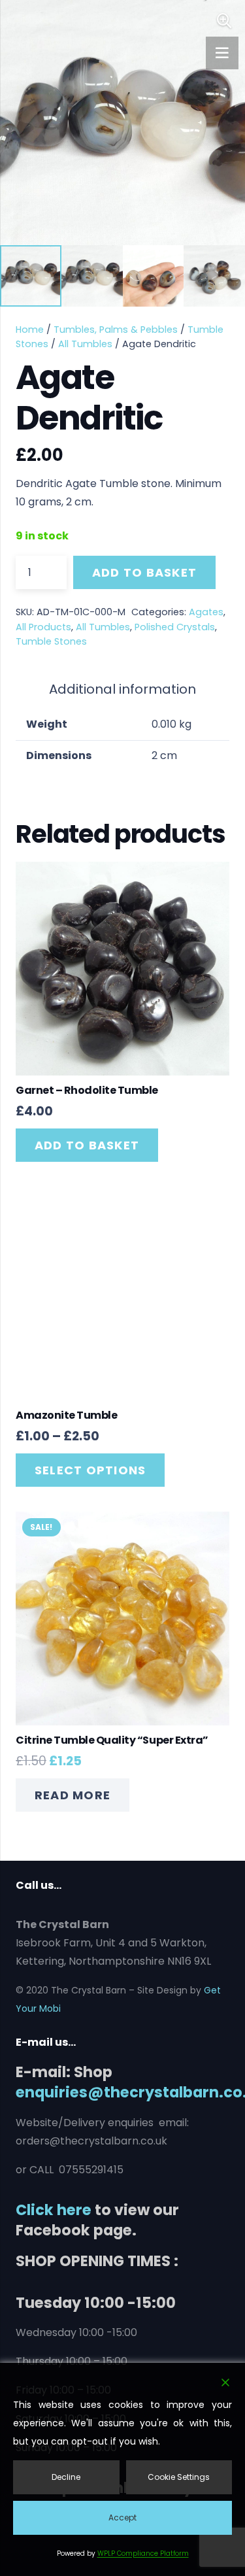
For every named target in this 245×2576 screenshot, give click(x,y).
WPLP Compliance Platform (143, 2553)
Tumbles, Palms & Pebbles (116, 330)
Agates (206, 612)
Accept (122, 2517)
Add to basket (144, 572)
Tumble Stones (51, 641)
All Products (43, 627)
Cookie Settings (179, 2477)
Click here (54, 2210)
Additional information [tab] (122, 689)
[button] (224, 21)
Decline (66, 2477)
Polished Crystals (175, 627)
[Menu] (222, 53)
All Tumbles (85, 344)
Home (30, 330)
